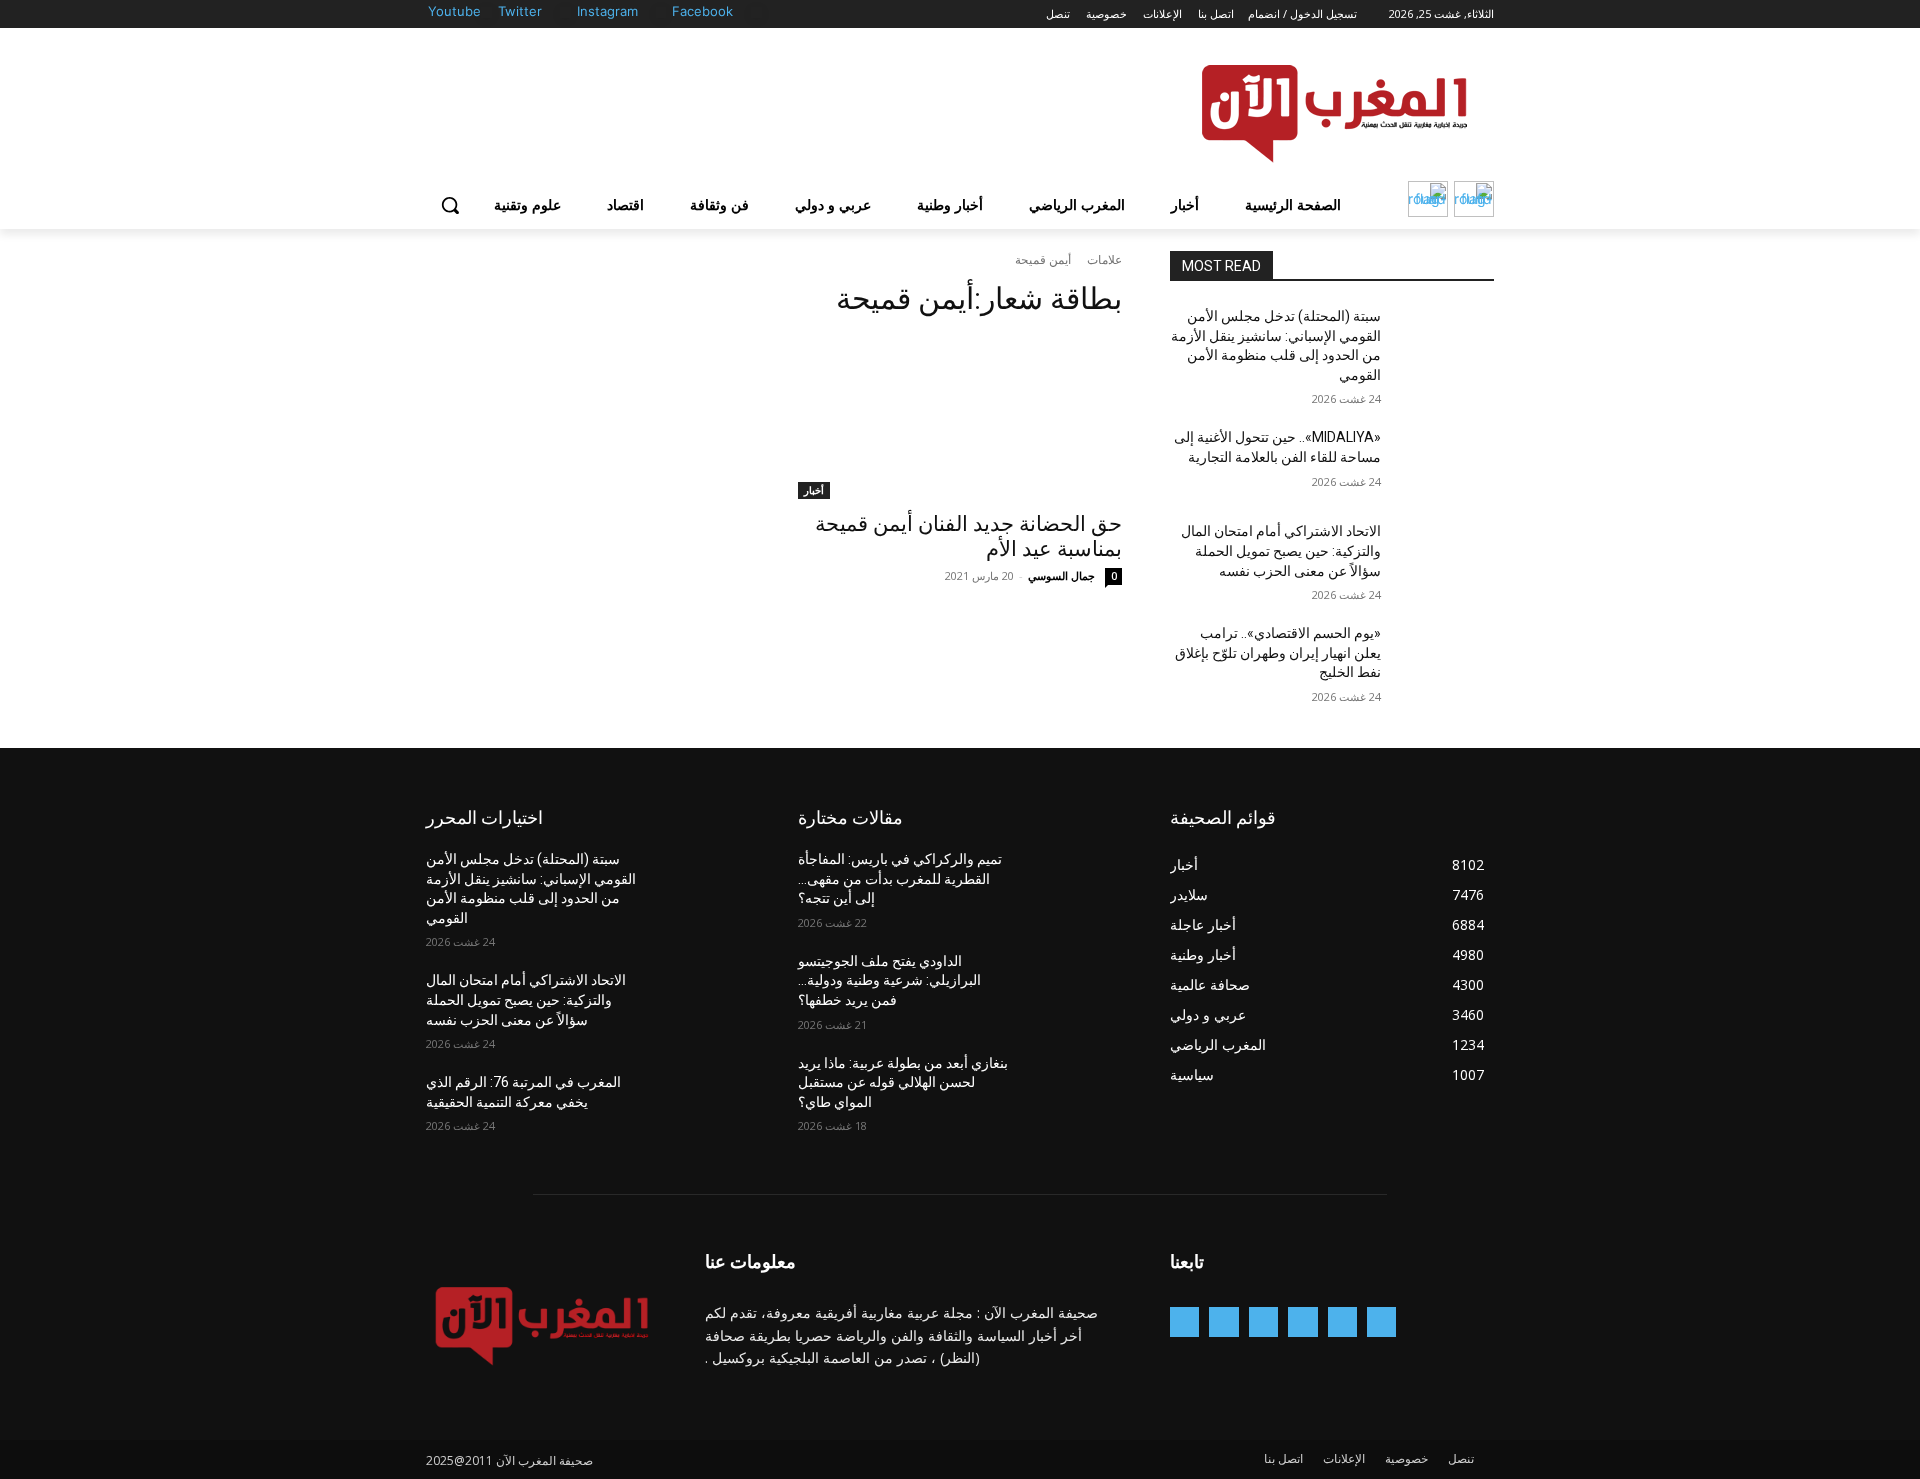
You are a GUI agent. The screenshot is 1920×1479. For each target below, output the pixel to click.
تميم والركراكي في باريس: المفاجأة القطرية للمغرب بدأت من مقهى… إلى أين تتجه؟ (900, 878)
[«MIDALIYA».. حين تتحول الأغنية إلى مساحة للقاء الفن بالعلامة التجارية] (1445, 462)
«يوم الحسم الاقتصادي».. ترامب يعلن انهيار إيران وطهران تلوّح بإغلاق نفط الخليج (1278, 652)
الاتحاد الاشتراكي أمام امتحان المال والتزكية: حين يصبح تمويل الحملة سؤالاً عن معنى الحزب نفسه (1281, 550)
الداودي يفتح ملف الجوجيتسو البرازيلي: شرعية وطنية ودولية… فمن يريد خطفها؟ (889, 980)
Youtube (454, 11)
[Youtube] (486, 12)
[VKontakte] (1184, 1321)
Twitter (520, 11)
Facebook (702, 11)
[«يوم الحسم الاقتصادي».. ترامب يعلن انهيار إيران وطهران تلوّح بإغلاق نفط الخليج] (1445, 658)
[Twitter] (565, 12)
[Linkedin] (1263, 1321)
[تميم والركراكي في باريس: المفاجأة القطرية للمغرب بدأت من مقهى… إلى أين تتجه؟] (1073, 884)
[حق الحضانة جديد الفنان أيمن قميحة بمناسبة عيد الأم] (960, 418)
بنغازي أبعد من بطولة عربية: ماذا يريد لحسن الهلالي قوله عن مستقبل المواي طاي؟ (903, 1082)
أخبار (814, 490)
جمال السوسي (1061, 575)
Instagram (607, 11)
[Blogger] (1381, 1321)
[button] (450, 205)
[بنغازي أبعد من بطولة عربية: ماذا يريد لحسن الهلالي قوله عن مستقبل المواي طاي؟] (1073, 1088)
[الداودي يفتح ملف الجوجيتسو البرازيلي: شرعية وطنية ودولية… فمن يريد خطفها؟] (1073, 986)
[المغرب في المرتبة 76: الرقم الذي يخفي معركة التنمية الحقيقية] (701, 1107)
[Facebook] (756, 12)
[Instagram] (661, 12)
